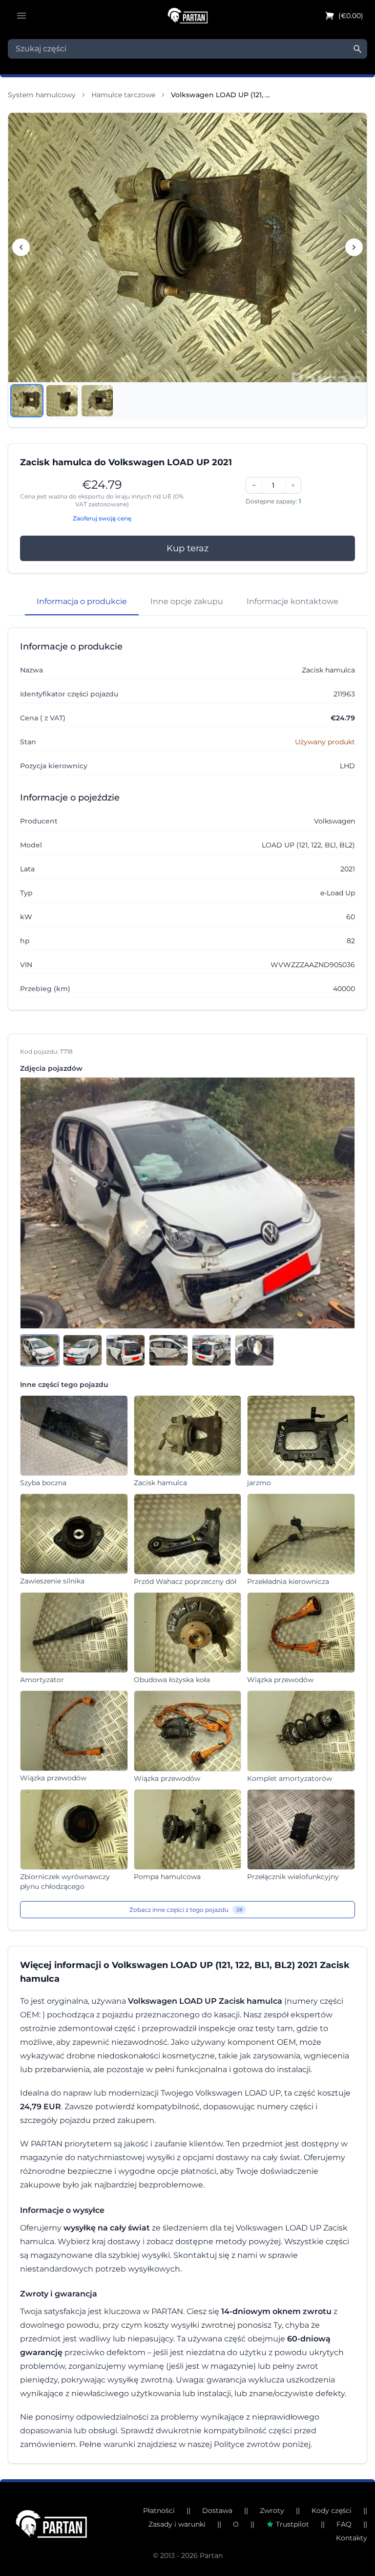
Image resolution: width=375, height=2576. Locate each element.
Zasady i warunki (177, 2524)
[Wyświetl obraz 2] (62, 401)
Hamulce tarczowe (123, 95)
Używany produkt (325, 742)
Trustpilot (292, 2524)
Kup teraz (187, 548)
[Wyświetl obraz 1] (27, 401)
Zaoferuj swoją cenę (102, 518)
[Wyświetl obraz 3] (97, 401)
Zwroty (272, 2511)
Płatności (159, 2511)
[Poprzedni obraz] (21, 247)
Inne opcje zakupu (187, 601)
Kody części (332, 2511)
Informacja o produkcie (82, 601)
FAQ (344, 2524)
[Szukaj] (357, 49)
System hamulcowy (42, 95)
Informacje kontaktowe (292, 601)
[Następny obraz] (354, 247)
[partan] (51, 2524)
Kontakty (352, 2538)
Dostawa (217, 2511)
